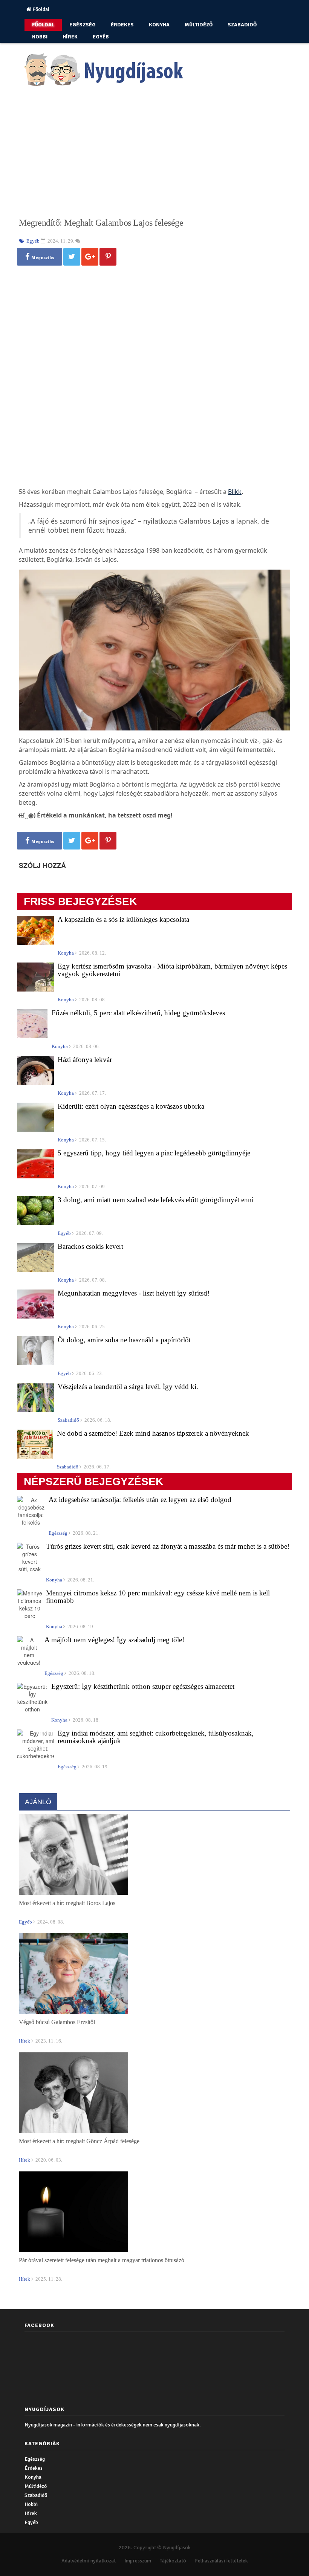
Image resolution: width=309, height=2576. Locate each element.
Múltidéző (199, 25)
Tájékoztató (173, 2561)
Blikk (235, 492)
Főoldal (40, 9)
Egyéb (101, 37)
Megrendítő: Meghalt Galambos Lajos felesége (101, 223)
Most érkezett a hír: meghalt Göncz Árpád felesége (79, 2141)
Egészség (83, 25)
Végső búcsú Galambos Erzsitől (57, 2022)
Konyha (159, 25)
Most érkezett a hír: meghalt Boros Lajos (67, 1903)
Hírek (70, 37)
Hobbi (40, 37)
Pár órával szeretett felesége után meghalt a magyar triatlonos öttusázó (102, 2260)
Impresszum (138, 2561)
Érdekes (122, 25)
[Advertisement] (154, 155)
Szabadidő (242, 25)
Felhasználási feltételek (221, 2561)
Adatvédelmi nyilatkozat (89, 2561)
